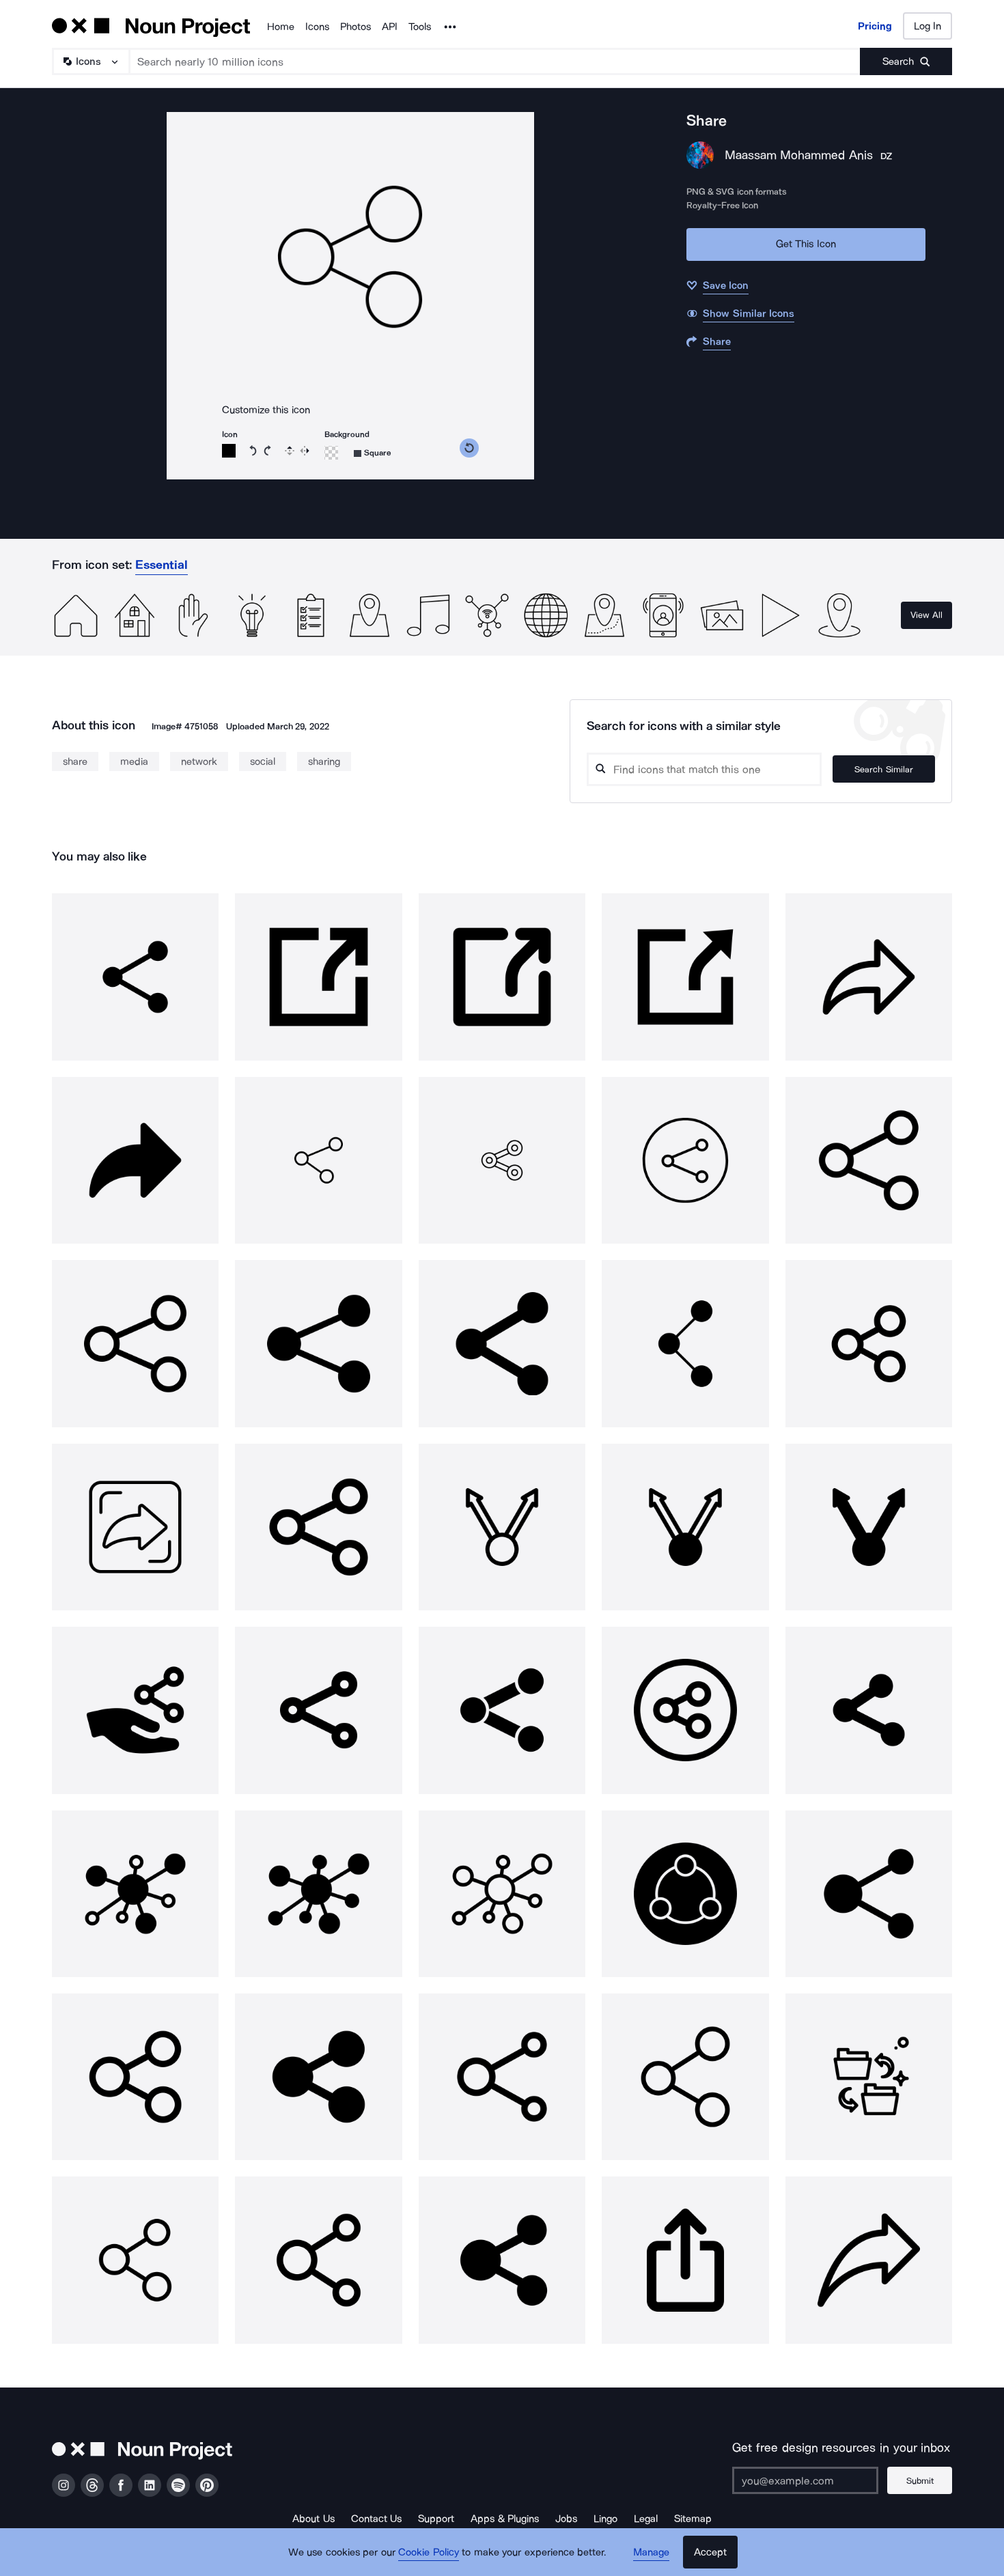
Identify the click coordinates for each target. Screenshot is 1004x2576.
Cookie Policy (429, 2552)
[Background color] (331, 453)
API (390, 27)
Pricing (875, 26)
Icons (317, 27)
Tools (420, 27)
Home (281, 27)
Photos (355, 27)
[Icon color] (229, 451)
